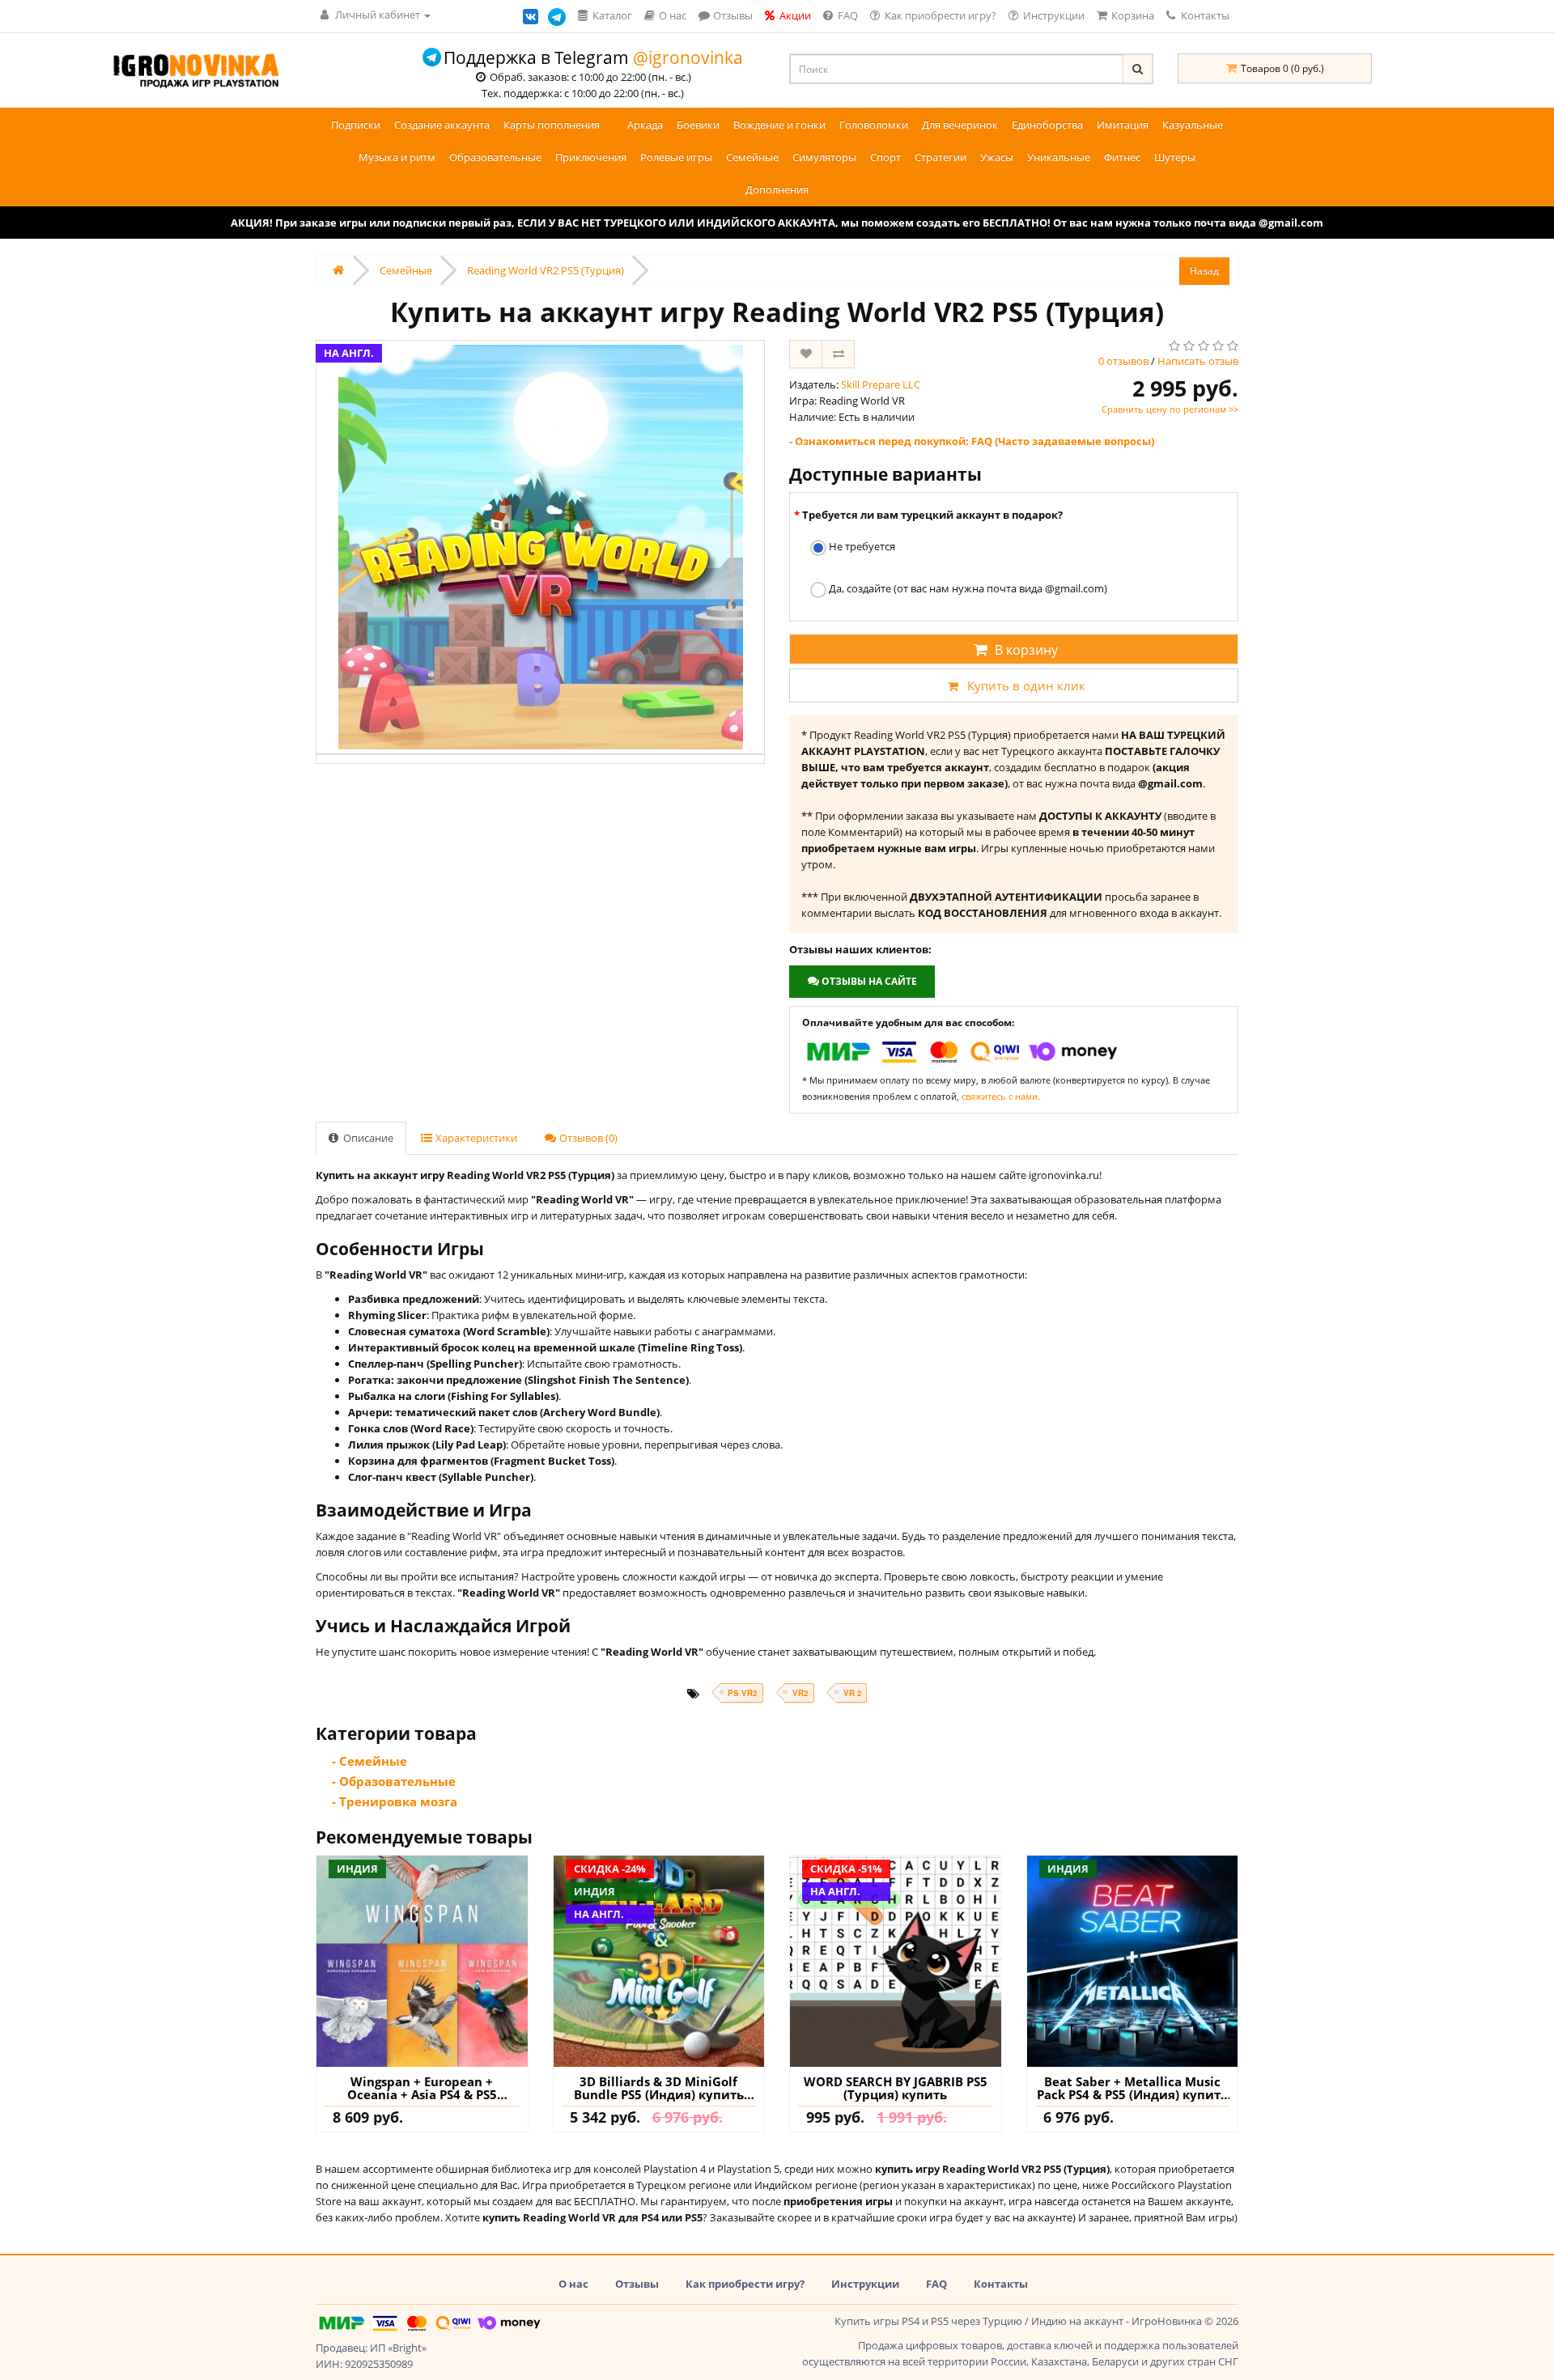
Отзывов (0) (587, 1138)
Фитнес (1122, 157)
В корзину (1026, 650)
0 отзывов (1123, 361)
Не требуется (861, 546)
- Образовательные (394, 1781)
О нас (573, 2284)
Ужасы (997, 157)
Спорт (885, 157)
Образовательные (495, 157)
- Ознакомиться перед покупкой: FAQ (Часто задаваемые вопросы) (972, 441)
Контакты (1204, 15)
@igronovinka (688, 57)
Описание (367, 1138)
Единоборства (1047, 125)
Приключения (591, 157)
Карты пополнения (552, 125)
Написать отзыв (1198, 361)
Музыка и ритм (397, 157)
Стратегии (940, 157)
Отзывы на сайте (868, 981)
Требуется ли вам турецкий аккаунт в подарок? (932, 515)
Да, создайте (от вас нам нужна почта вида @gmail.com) (967, 588)
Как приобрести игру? (745, 2284)
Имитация (1123, 125)
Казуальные (1193, 125)
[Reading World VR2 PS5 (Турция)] (540, 547)
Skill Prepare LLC (881, 384)
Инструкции (865, 2284)
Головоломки (874, 125)
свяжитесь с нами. (1001, 1096)
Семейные (752, 157)
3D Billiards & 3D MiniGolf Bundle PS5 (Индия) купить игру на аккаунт (659, 2088)
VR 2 (852, 1693)
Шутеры (1175, 157)
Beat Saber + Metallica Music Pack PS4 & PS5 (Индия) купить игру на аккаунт (1132, 2088)
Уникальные (1059, 157)
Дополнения (777, 189)
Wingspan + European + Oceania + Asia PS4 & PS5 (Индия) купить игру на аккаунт (422, 2088)
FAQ (936, 2284)
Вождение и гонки (779, 125)
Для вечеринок (960, 125)
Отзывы (637, 2284)
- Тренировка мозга (395, 1801)
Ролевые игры (676, 157)
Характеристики (475, 1138)
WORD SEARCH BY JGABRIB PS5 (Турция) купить (896, 2088)
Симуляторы (824, 157)
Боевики (698, 125)
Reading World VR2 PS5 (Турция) (546, 270)
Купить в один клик (1026, 685)
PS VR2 (742, 1693)
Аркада (645, 125)
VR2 (800, 1693)
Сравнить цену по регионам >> (1170, 409)
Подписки (356, 125)
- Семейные (369, 1761)
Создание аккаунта (442, 125)
